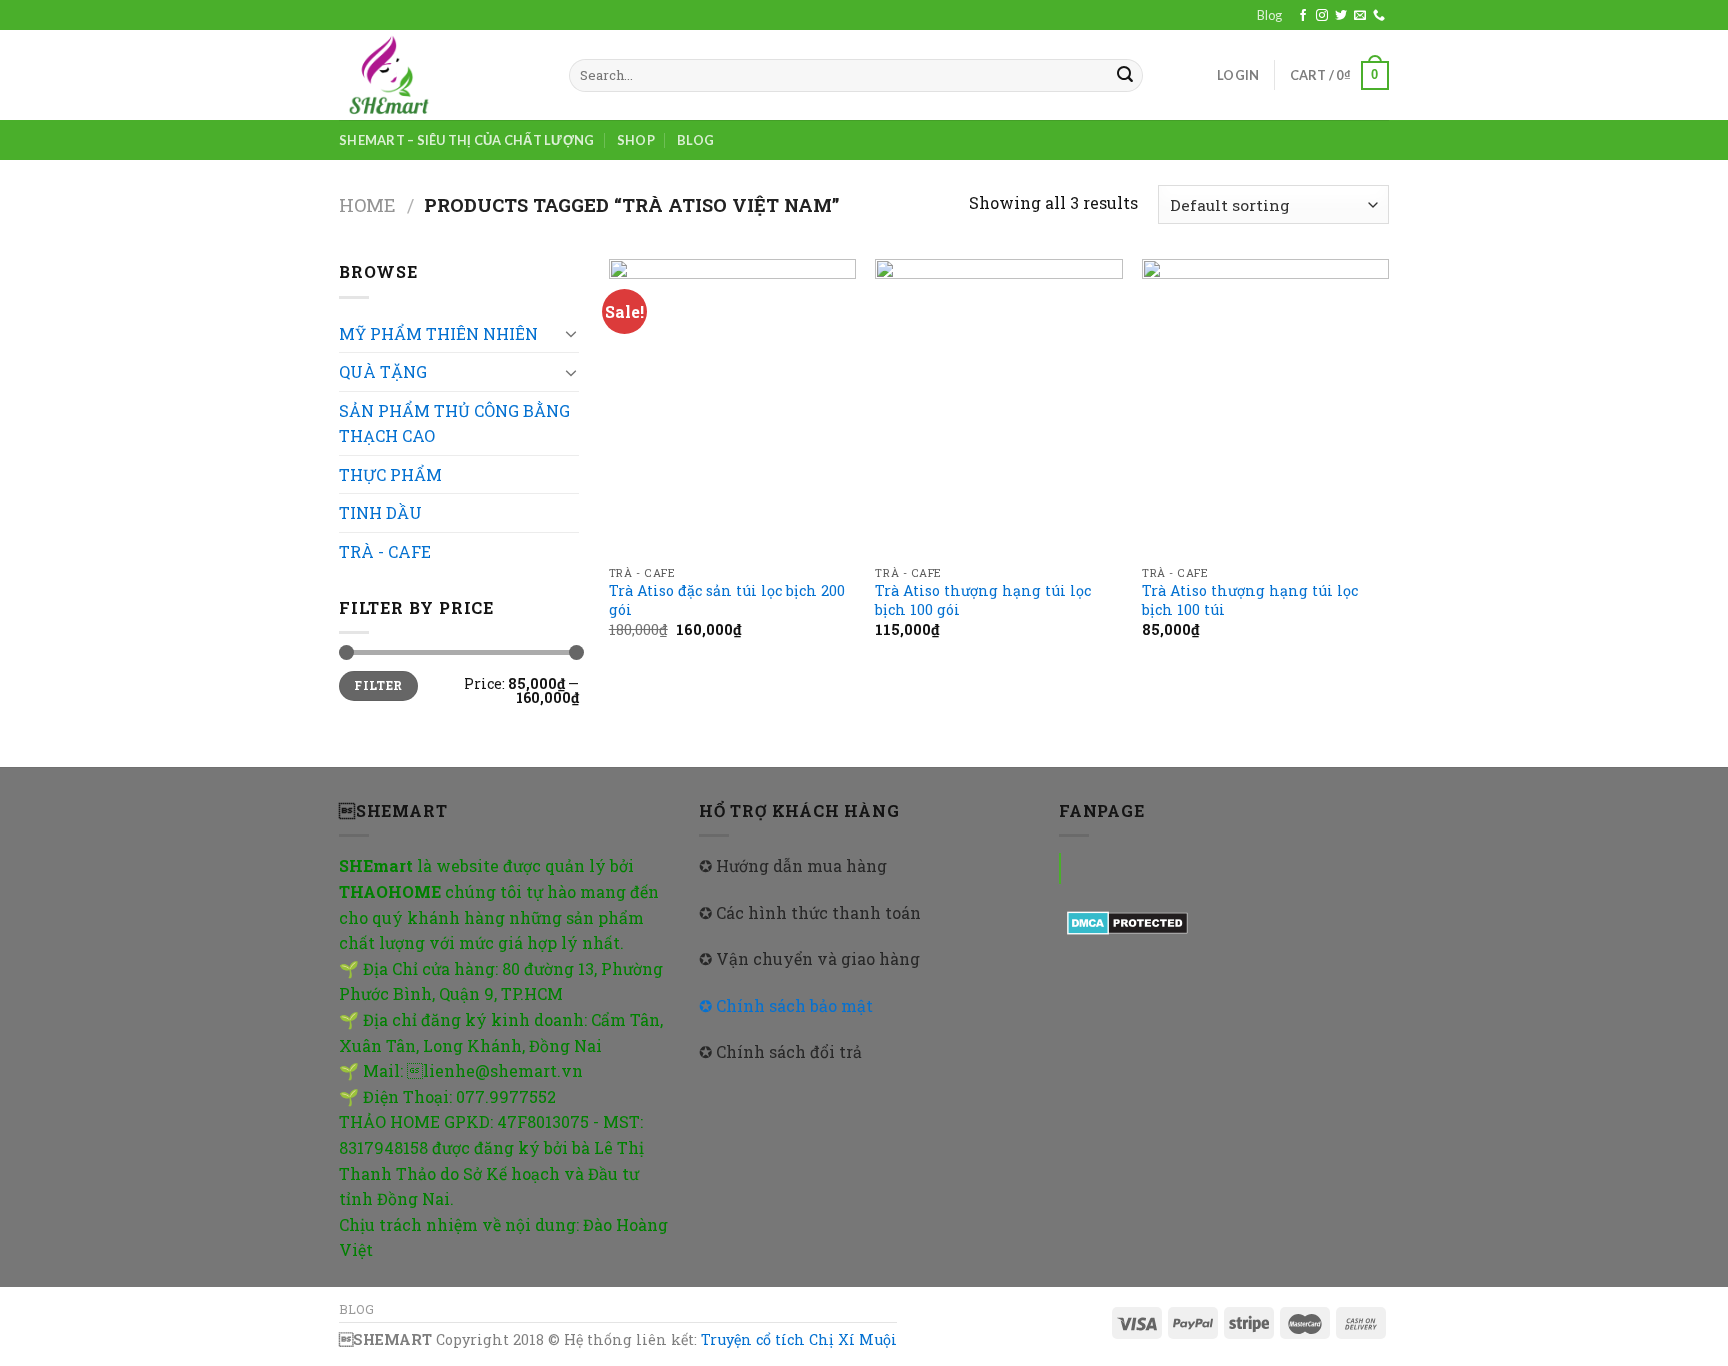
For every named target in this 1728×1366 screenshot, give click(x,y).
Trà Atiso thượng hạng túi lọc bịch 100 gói (983, 600)
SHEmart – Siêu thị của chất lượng (466, 140)
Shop (636, 140)
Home (367, 205)
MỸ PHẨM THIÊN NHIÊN (438, 333)
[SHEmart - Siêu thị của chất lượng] (439, 75)
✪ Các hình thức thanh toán (810, 912)
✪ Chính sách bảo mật (786, 1005)
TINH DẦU (380, 512)
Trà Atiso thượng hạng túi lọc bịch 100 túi (1250, 600)
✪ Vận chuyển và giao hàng (809, 958)
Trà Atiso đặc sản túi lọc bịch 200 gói (727, 600)
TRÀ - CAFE (385, 551)
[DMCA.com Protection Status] (1127, 920)
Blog (1269, 15)
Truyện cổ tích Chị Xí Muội (799, 1339)
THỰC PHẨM (390, 474)
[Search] (1125, 76)
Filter (378, 685)
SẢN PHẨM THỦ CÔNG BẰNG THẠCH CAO (454, 423)
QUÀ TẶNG (383, 371)
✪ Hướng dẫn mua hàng (793, 865)
